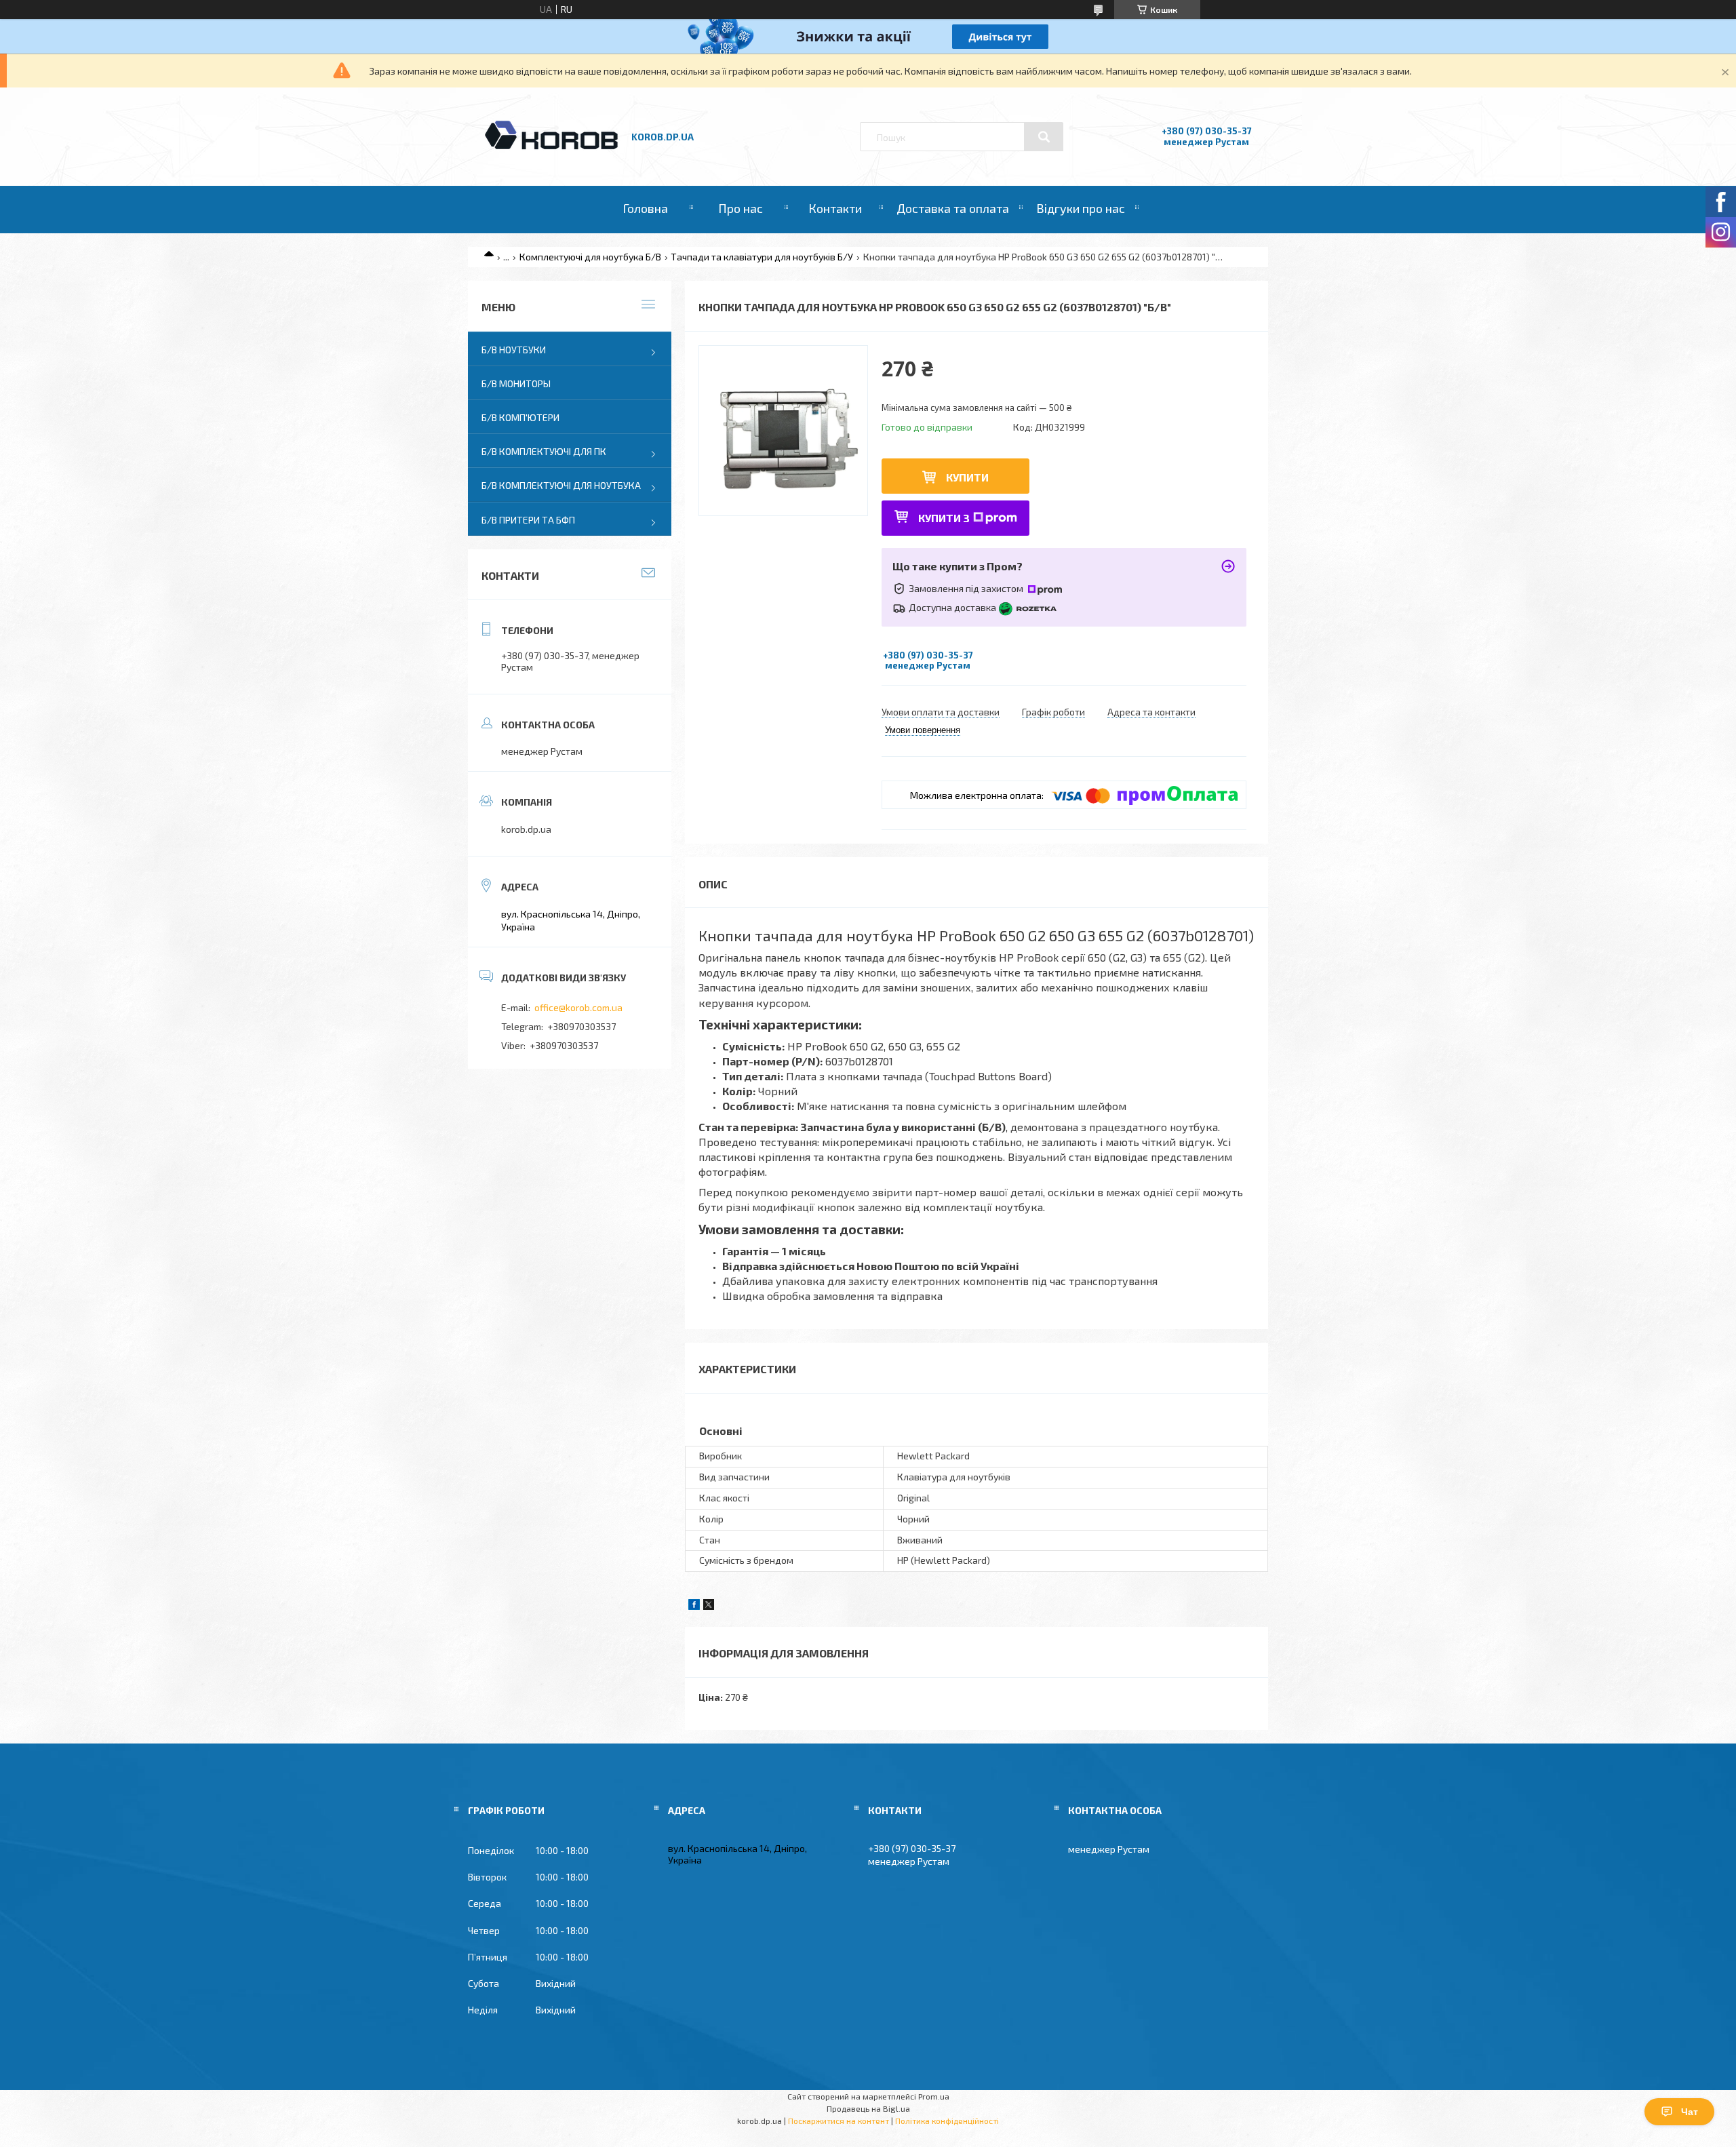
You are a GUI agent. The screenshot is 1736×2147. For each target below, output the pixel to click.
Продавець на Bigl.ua (868, 2108)
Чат (1690, 2112)
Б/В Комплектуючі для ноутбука (561, 485)
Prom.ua (934, 2096)
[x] (709, 1606)
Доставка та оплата (953, 208)
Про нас (741, 208)
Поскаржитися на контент (839, 2121)
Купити (967, 477)
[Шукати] (1044, 137)
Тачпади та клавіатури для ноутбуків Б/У (762, 257)
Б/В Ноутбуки (514, 350)
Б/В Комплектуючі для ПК (544, 451)
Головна (645, 208)
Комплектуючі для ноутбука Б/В (590, 257)
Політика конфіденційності (947, 2121)
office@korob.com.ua (578, 1007)
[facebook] (694, 1606)
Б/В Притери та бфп (528, 520)
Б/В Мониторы (516, 383)
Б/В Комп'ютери (520, 417)
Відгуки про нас (1081, 208)
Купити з (944, 518)
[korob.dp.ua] (551, 147)
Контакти (835, 208)
